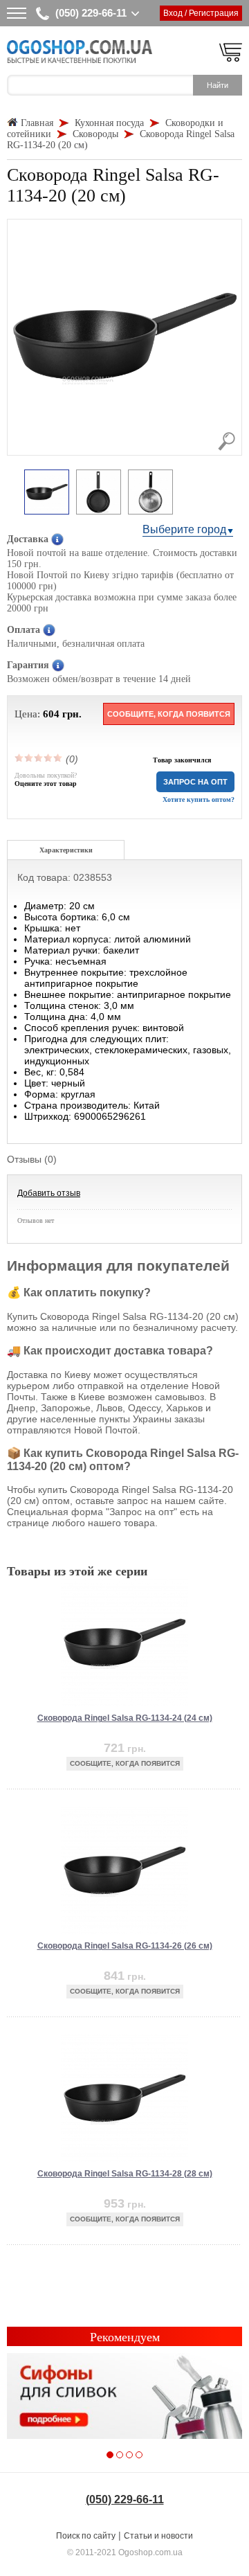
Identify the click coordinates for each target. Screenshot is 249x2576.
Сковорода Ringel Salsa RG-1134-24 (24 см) (125, 1718)
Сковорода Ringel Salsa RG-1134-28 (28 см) (125, 2174)
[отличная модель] (58, 758)
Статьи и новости (158, 2536)
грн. (72, 714)
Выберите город (184, 529)
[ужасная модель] (19, 758)
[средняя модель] (39, 758)
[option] (47, 493)
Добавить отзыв (49, 1193)
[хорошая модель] (48, 758)
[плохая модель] (29, 758)
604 (51, 714)
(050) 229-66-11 (91, 13)
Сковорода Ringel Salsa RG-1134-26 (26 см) (125, 1946)
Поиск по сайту (86, 2536)
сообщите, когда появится (169, 714)
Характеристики (66, 850)
